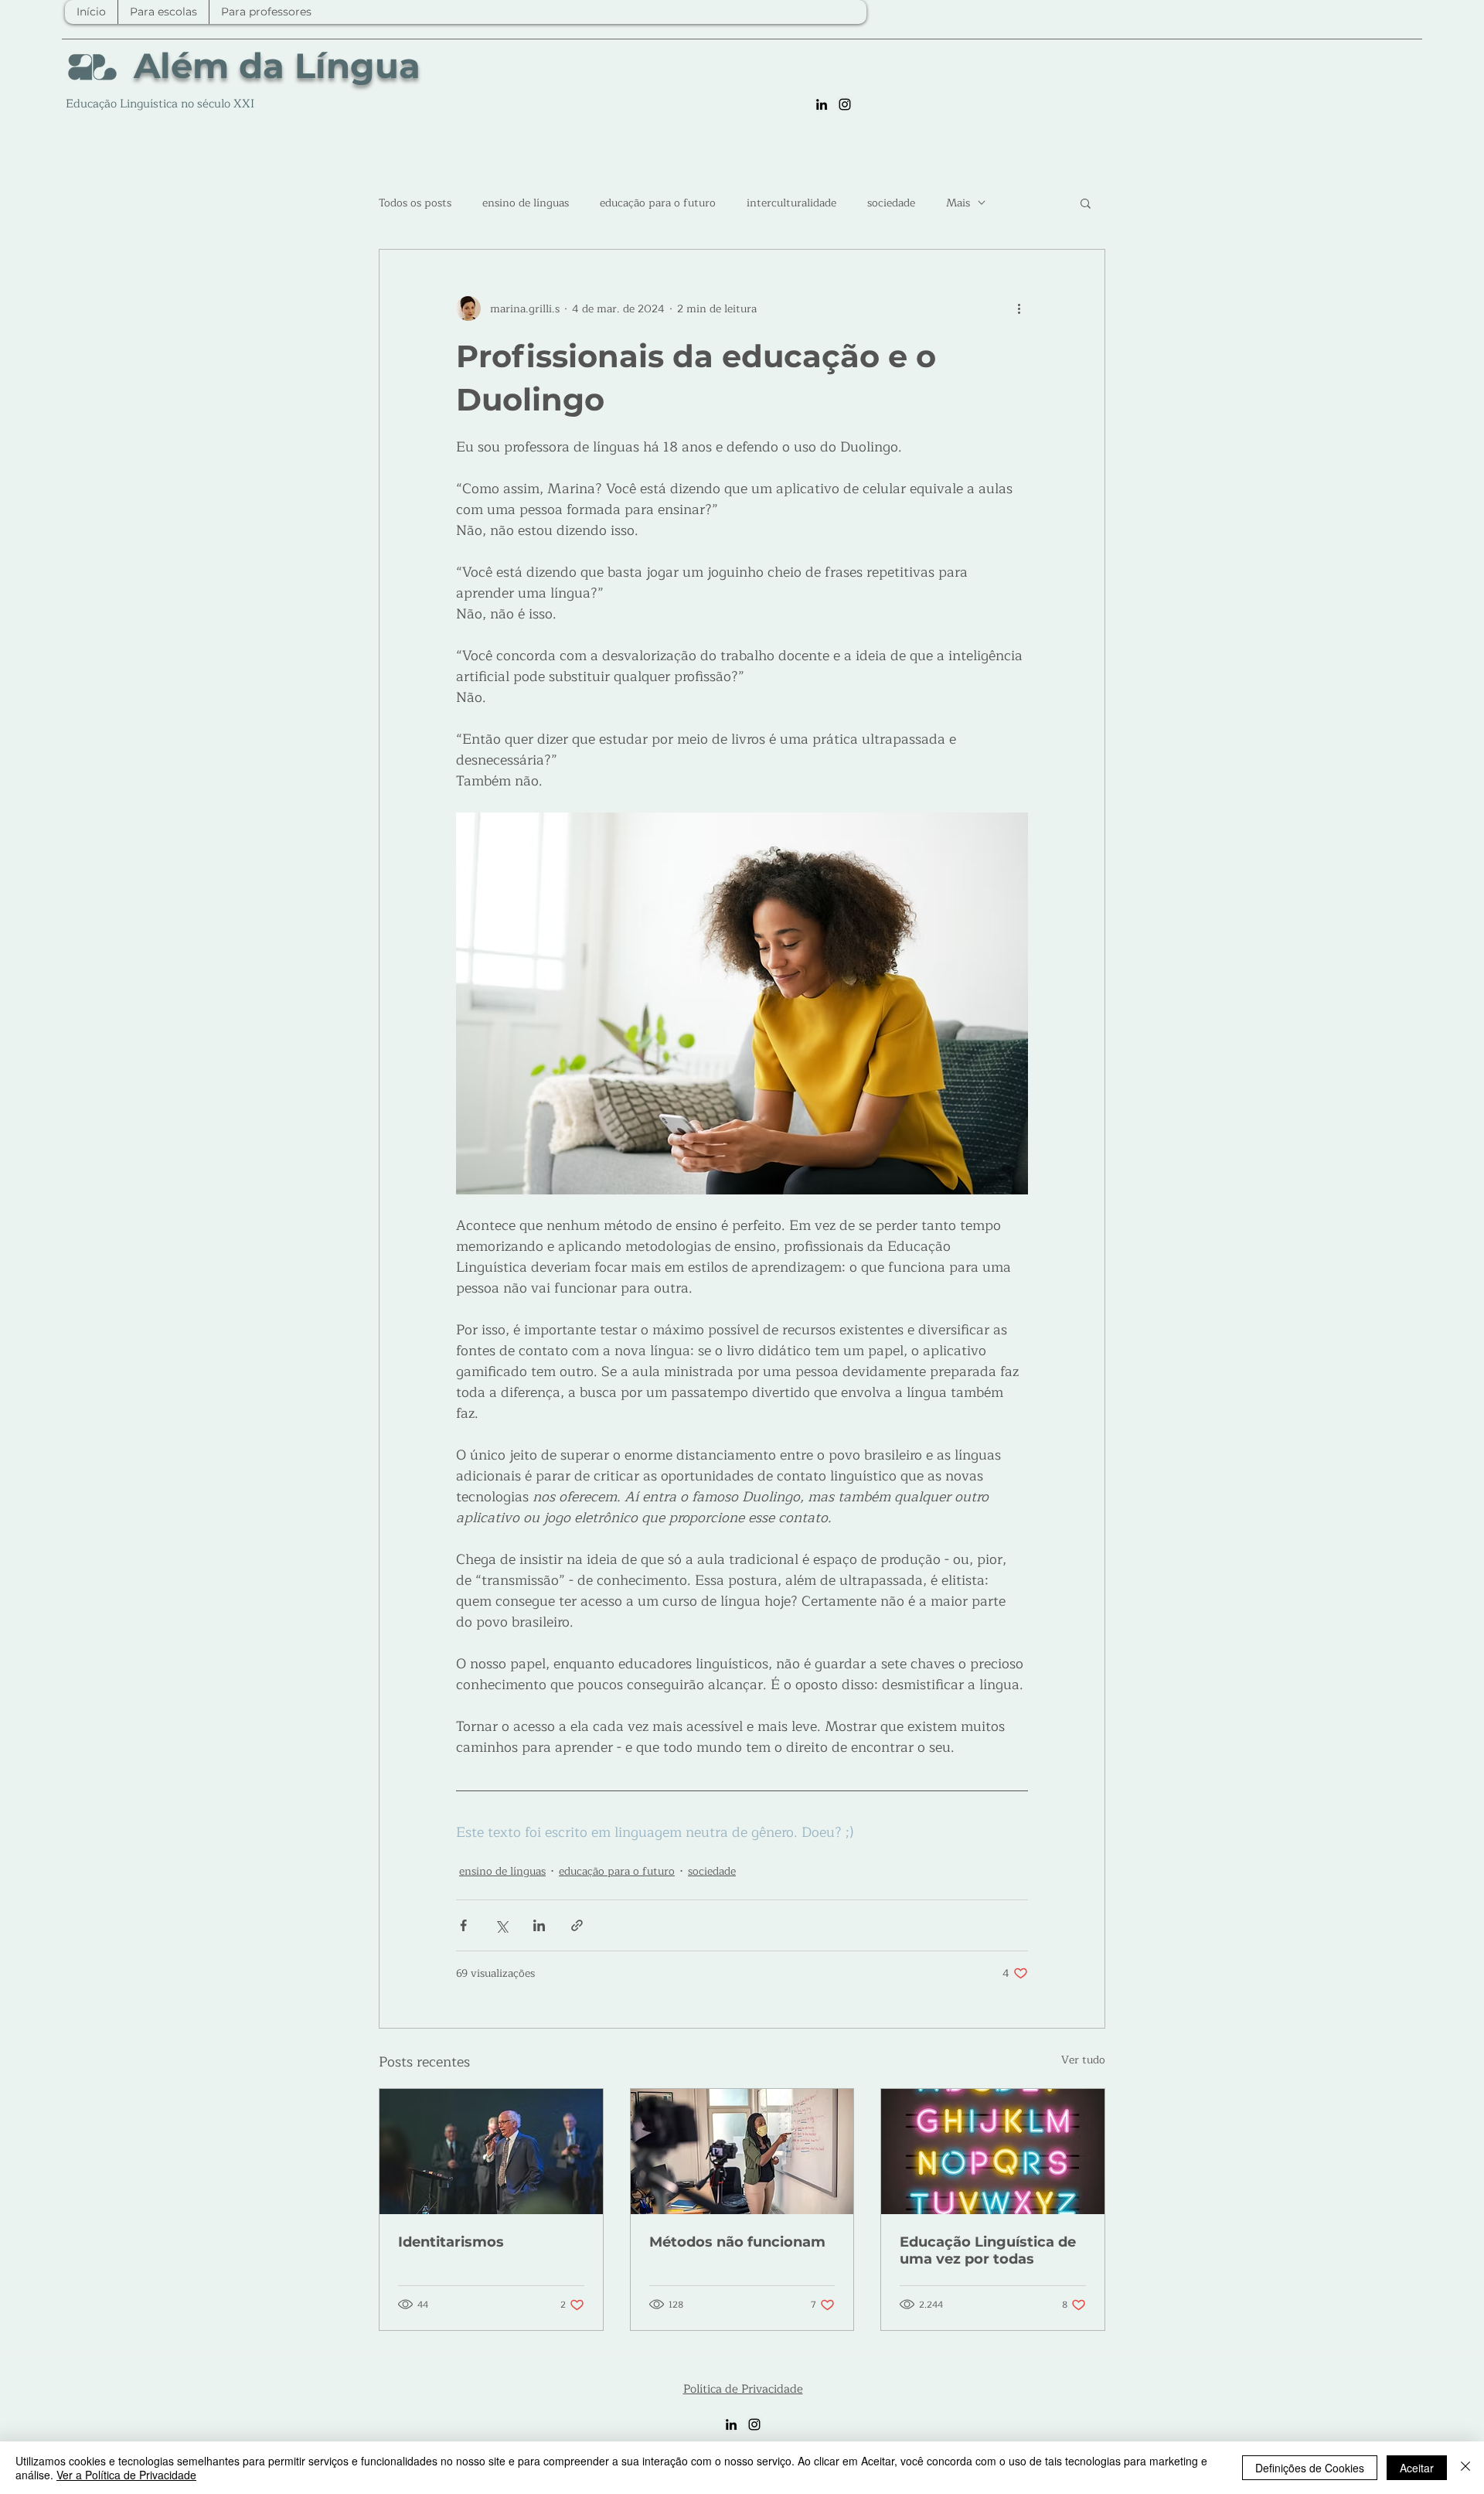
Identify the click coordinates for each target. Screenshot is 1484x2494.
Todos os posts (415, 203)
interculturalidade (791, 203)
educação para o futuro (658, 203)
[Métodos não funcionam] (742, 2152)
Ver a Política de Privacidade (126, 2475)
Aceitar (1417, 2468)
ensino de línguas (526, 203)
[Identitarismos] (491, 2152)
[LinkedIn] (822, 104)
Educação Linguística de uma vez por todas (988, 2250)
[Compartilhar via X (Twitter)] (501, 1925)
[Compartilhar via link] (577, 1925)
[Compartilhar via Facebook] (463, 1925)
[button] (1086, 203)
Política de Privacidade (743, 2389)
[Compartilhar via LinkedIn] (539, 1925)
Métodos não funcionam (737, 2242)
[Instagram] (845, 104)
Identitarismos (451, 2242)
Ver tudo (1083, 2060)
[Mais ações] (1019, 308)
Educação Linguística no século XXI (160, 104)
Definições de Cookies (1310, 2468)
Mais (958, 203)
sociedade (891, 203)
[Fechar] (1465, 2468)
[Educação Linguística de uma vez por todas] (993, 2152)
